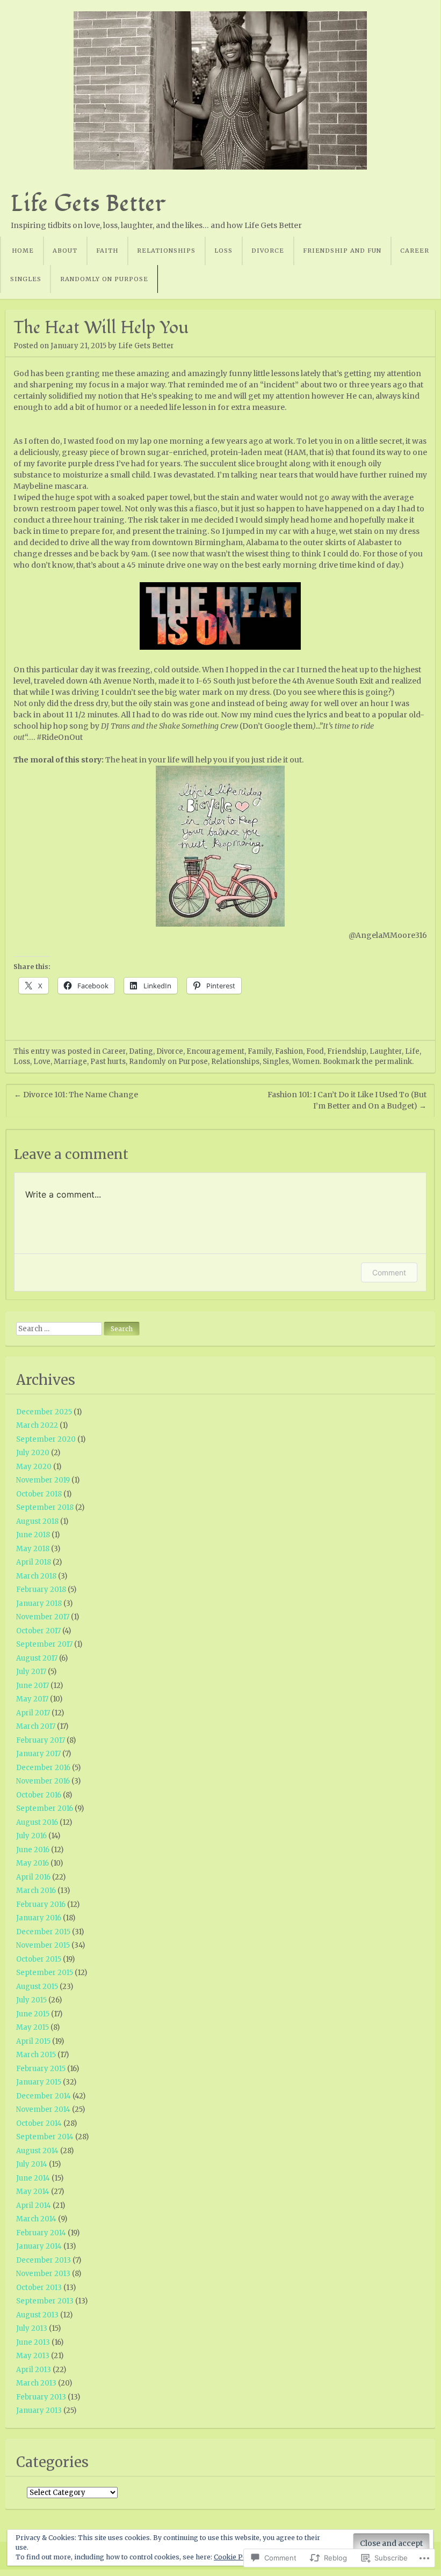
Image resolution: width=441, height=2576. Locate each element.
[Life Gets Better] (220, 90)
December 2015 (43, 1932)
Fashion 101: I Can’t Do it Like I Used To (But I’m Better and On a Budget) (347, 1100)
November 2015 (43, 1945)
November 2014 (43, 2109)
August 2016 (37, 1822)
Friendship (347, 1051)
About (65, 251)
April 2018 (34, 1562)
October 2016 (39, 1795)
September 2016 (45, 1808)
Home (23, 251)
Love (42, 1062)
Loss (223, 251)
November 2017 (43, 1617)
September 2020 (46, 1439)
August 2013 (37, 2315)
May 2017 (32, 1699)
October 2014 (39, 2123)
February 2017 (41, 1740)
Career (415, 251)
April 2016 (33, 1877)
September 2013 (45, 2301)
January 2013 (39, 2410)
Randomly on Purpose (104, 279)
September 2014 (45, 2137)
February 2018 (41, 1590)
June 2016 (33, 1850)
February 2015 (41, 2069)
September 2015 (45, 1973)
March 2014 (36, 2219)
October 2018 (39, 1494)
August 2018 (37, 1521)
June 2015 (33, 2014)
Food (315, 1051)
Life (412, 1051)
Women (306, 1062)
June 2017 (32, 1686)
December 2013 (44, 2260)
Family (260, 1051)
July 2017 (31, 1672)
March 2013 (36, 2383)
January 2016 (39, 1918)
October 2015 (39, 1959)
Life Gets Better (88, 203)
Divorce (268, 251)
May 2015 (32, 2027)
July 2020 (33, 1453)
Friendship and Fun (342, 251)
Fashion (289, 1051)
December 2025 (44, 1412)
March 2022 (37, 1425)
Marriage (70, 1062)
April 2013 (34, 2370)
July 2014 (32, 2164)
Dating (141, 1051)
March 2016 (36, 1891)
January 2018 (39, 1603)
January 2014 (39, 2246)
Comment (389, 1272)
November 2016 (43, 1781)
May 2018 (33, 1549)
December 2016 (43, 1768)
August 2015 (37, 1987)
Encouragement (215, 1051)
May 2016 (32, 1863)
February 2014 (41, 2233)
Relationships (166, 251)
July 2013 (32, 2328)
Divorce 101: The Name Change (76, 1095)
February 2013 (41, 2397)
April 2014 (34, 2206)
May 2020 (34, 1467)
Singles (26, 279)
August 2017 (37, 1658)
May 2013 (33, 2356)
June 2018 (33, 1535)
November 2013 (43, 2274)
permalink (393, 1062)
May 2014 (33, 2192)
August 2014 (37, 2151)
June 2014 (33, 2178)
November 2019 (43, 1480)
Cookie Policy (236, 2557)
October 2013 (39, 2288)
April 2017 (33, 1713)
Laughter (386, 1051)
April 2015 (33, 2041)
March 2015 (36, 2055)
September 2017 (44, 1644)
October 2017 (38, 1631)
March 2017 (36, 1726)
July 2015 (31, 2000)
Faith (107, 251)
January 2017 (38, 1754)
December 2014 (44, 2096)
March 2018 (36, 1576)
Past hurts (108, 1062)
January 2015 (39, 2082)
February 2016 (41, 1905)
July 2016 (31, 1836)
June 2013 (33, 2342)
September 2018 (45, 1507)
